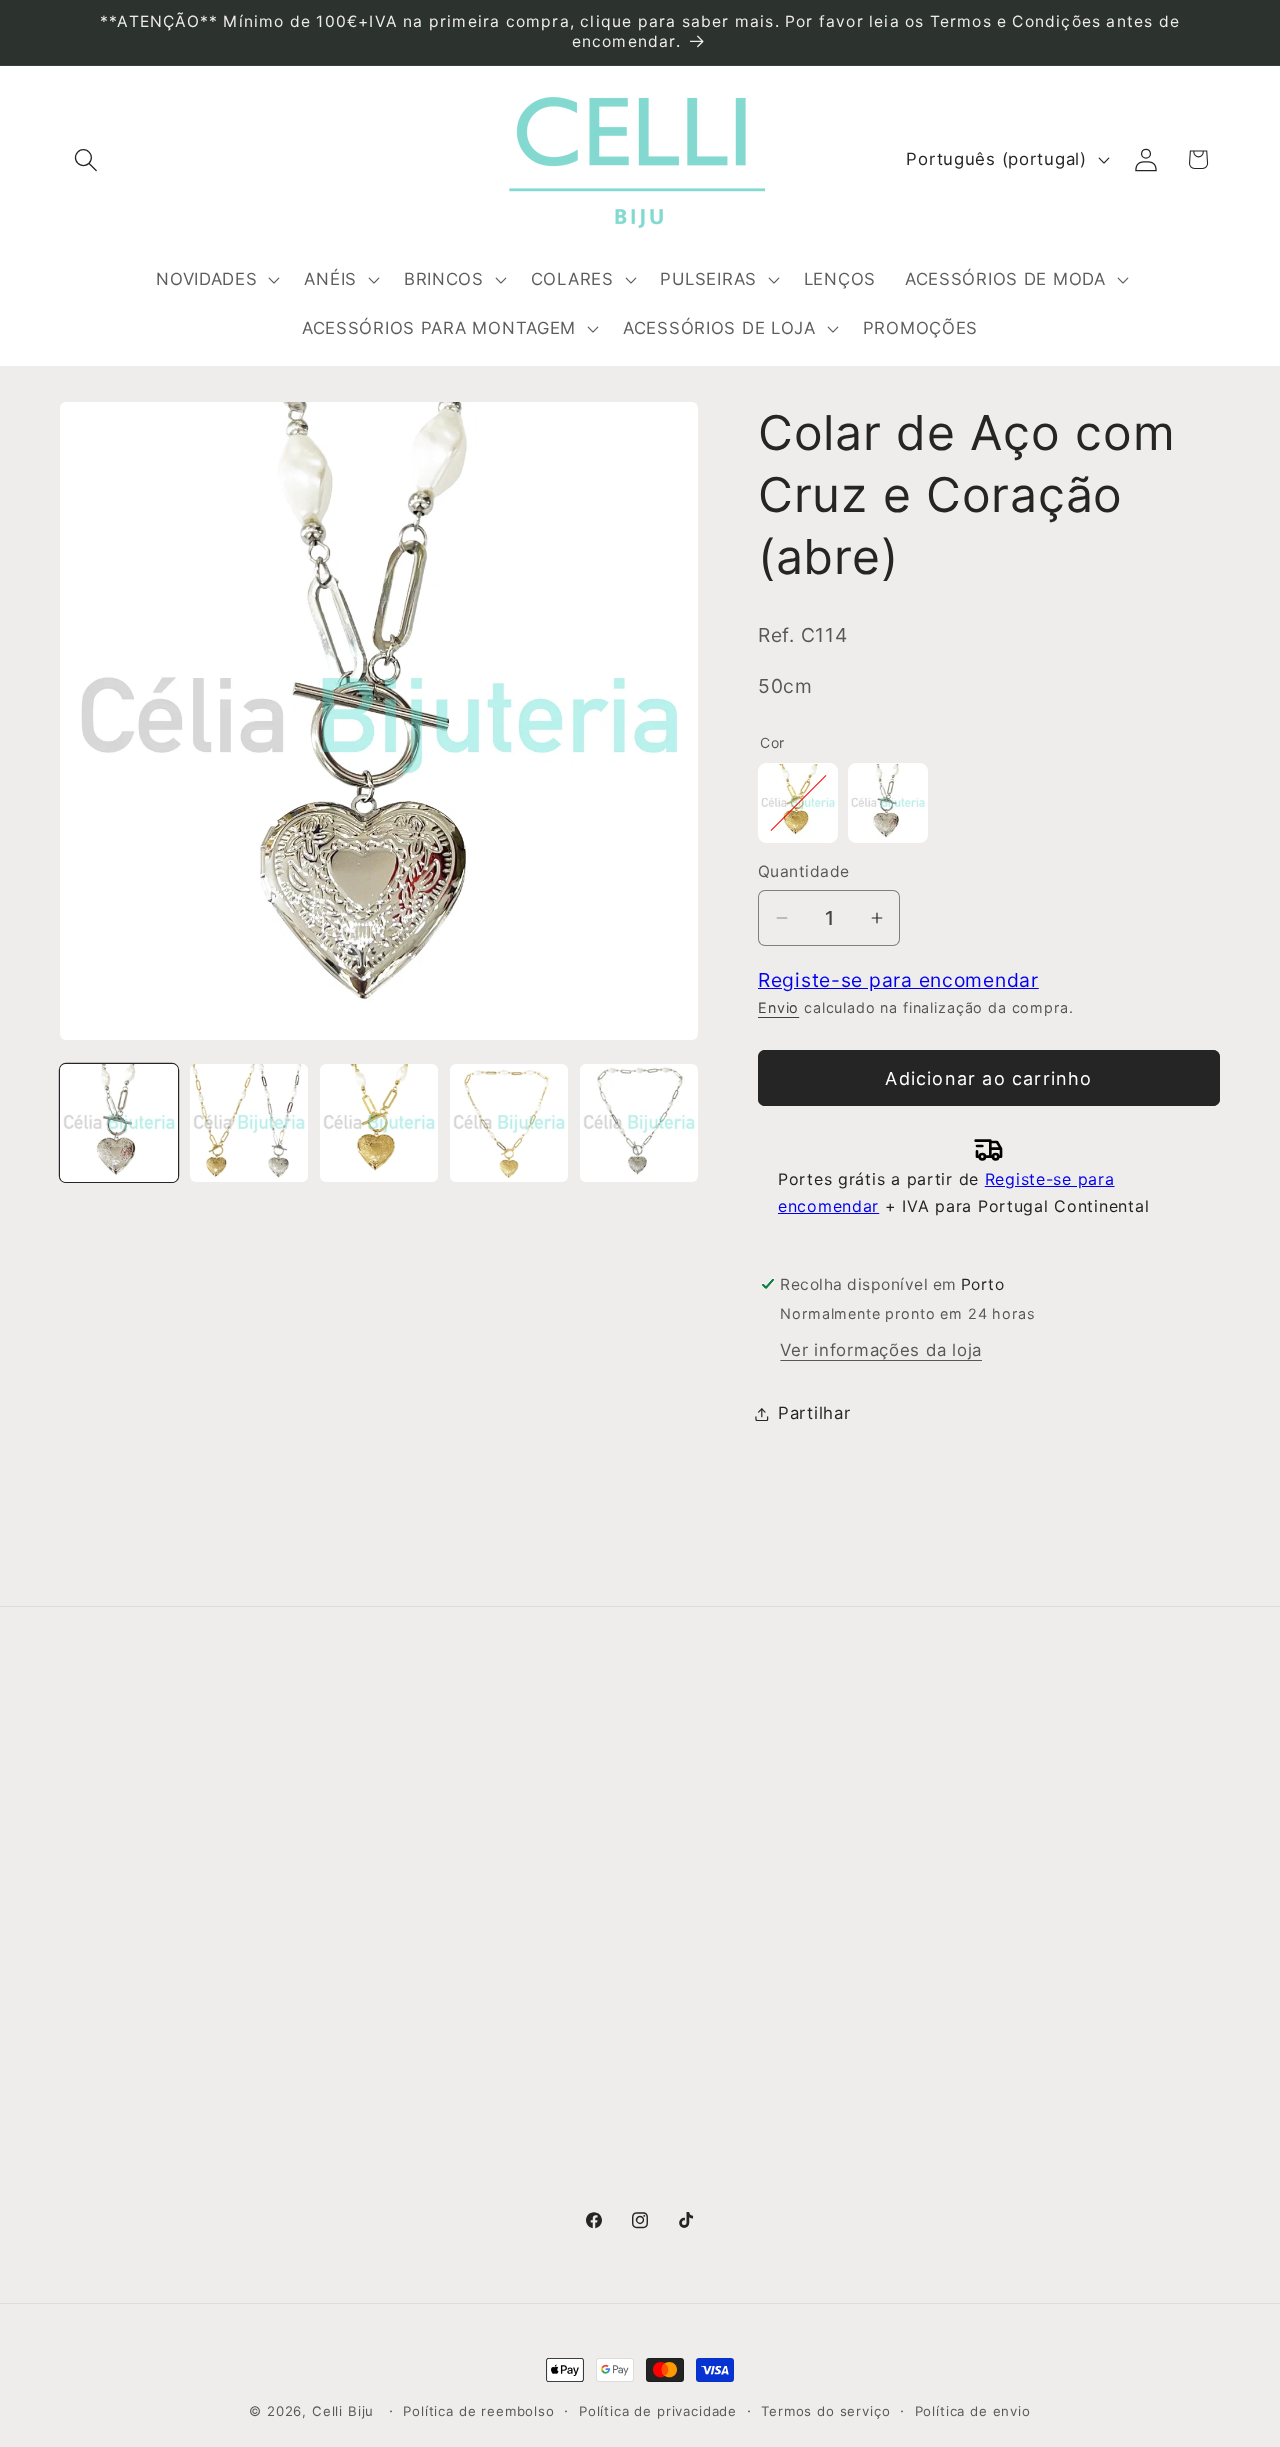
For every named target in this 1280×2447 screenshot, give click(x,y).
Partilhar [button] (814, 1413)
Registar (985, 1850)
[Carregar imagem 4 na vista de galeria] (509, 1123)
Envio (778, 1007)
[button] (86, 159)
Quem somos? (121, 1800)
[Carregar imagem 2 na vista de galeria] (249, 1123)
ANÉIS (676, 1840)
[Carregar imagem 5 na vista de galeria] (639, 1123)
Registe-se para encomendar (898, 980)
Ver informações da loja (881, 1350)
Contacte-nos (119, 1840)
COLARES (691, 1920)
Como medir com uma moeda (480, 2000)
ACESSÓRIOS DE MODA (750, 2040)
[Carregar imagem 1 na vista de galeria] (119, 1123)
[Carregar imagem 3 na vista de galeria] (379, 1123)
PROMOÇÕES (707, 2188)
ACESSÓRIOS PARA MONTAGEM (732, 2094)
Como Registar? (423, 1800)
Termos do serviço (825, 2411)
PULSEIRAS (698, 1960)
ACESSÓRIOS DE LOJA (746, 2148)
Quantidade (804, 871)
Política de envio (973, 2411)
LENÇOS (686, 2000)
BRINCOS (690, 1880)
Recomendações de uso (457, 1880)
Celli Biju (343, 2411)
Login (972, 1799)
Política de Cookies (437, 1960)
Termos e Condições (443, 1840)
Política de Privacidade (452, 1920)
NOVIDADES (700, 1800)
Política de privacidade (658, 2411)
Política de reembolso (479, 2411)
